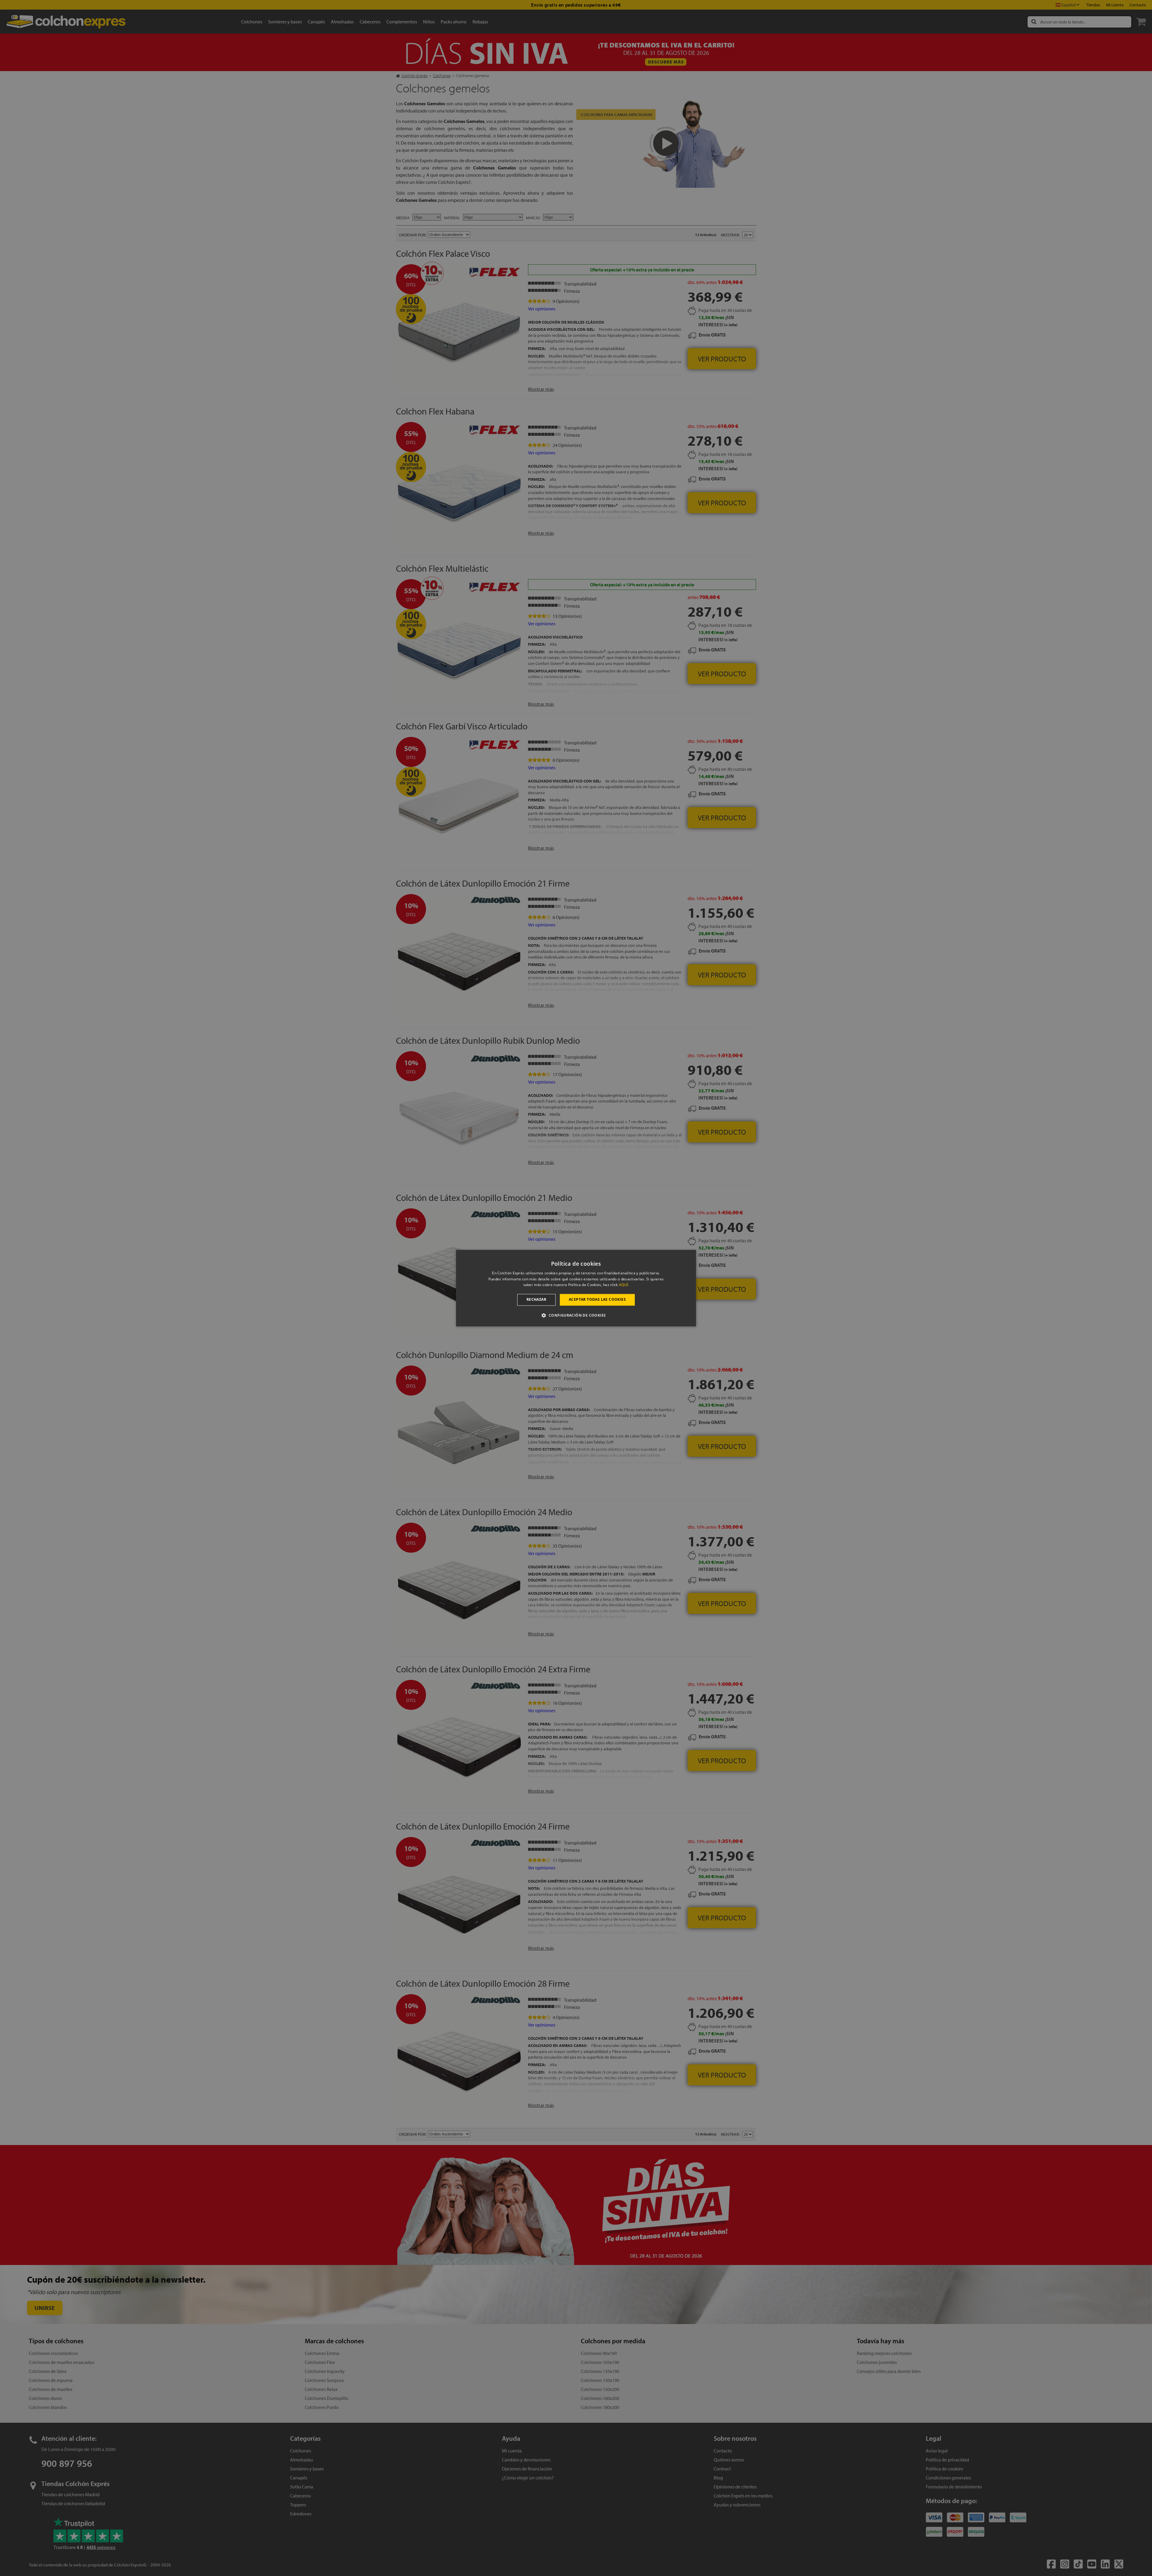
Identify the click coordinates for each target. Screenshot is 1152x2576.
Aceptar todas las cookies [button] (597, 1300)
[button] (576, 1315)
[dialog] (576, 1288)
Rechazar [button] (536, 1300)
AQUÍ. (624, 1285)
